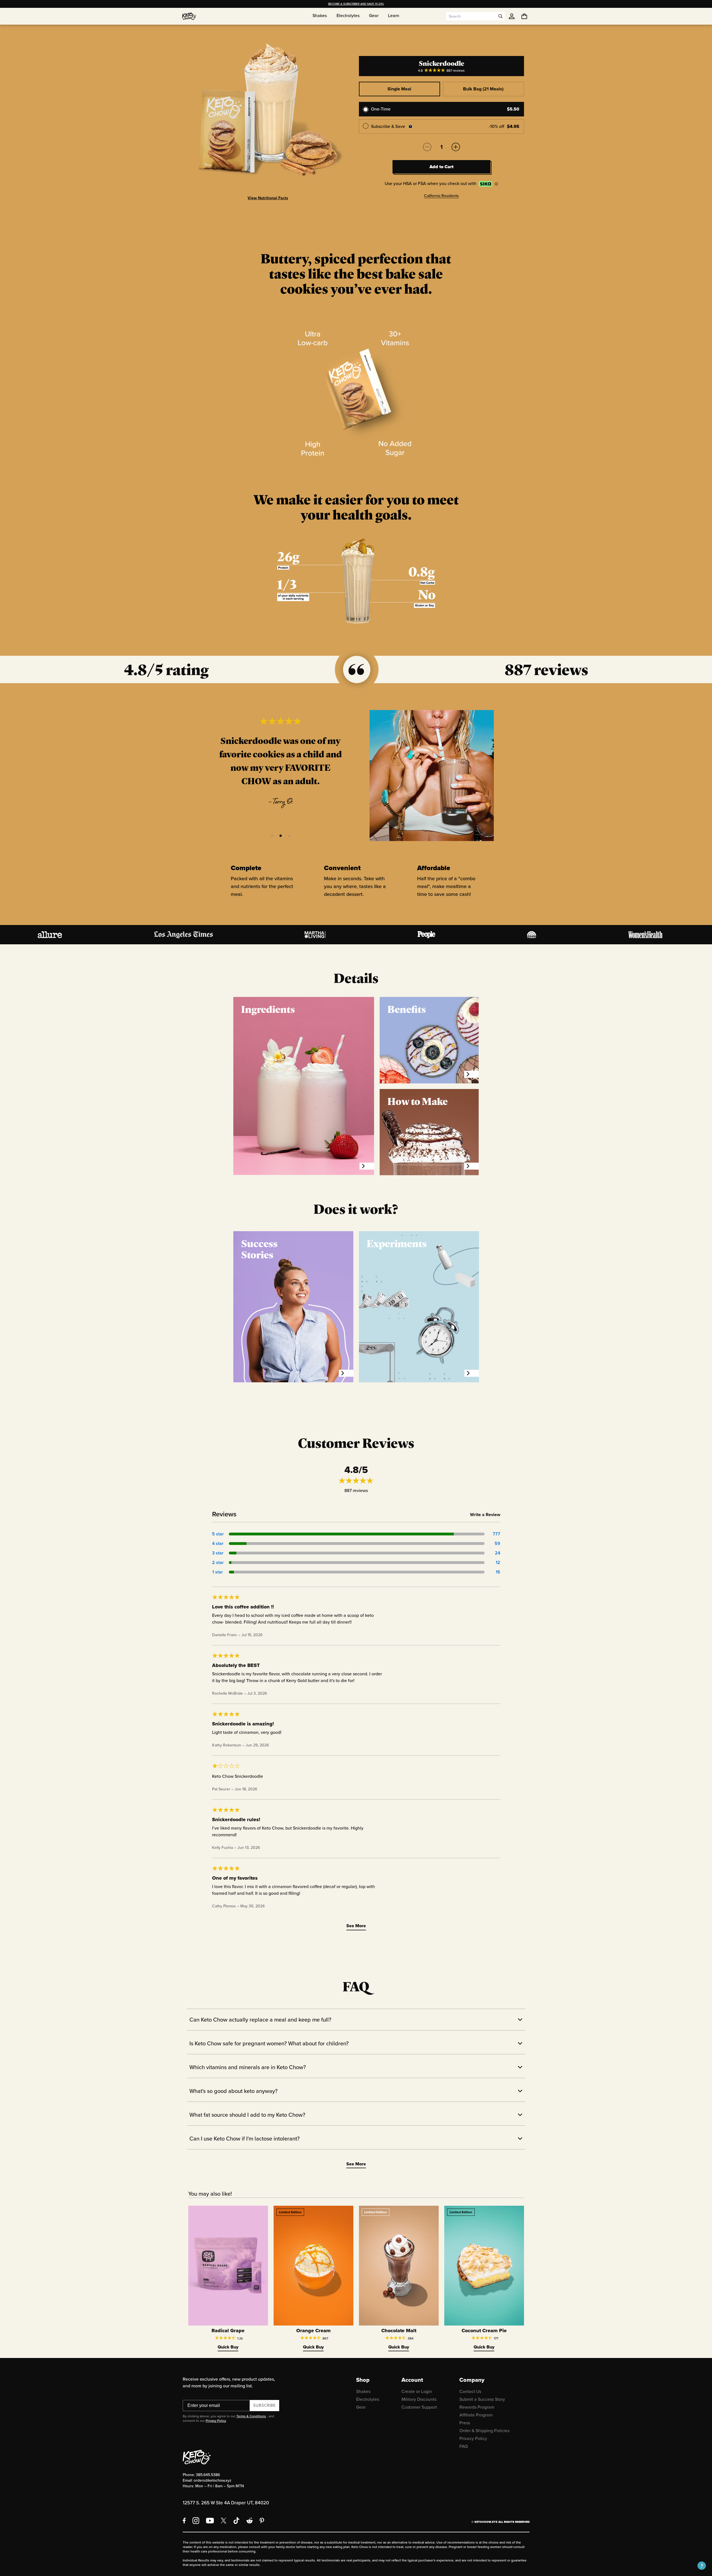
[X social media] (224, 2521)
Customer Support (419, 2407)
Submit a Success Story (482, 2399)
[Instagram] (196, 2521)
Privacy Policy (216, 2421)
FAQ (464, 2446)
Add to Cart (441, 167)
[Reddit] (250, 2521)
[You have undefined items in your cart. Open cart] (524, 16)
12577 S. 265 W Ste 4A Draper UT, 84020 (226, 2503)
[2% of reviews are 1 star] (357, 1572)
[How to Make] (471, 1166)
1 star (218, 1572)
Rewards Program (477, 2407)
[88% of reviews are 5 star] (357, 1534)
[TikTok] (236, 2521)
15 (498, 1572)
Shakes (363, 2391)
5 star (218, 1534)
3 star (218, 1553)
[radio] (441, 109)
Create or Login (417, 2391)
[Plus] (456, 147)
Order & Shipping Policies (484, 2431)
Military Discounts (419, 2399)
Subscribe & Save (388, 126)
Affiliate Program (476, 2415)
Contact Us (470, 2391)
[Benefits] (471, 1074)
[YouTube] (210, 2521)
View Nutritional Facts (268, 198)
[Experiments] (472, 1373)
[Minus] (427, 147)
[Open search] (500, 16)
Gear (361, 2407)
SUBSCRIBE (265, 2405)
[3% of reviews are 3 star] (357, 1553)
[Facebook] (184, 2521)
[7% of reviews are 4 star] (357, 1544)
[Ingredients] (367, 1166)
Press (465, 2423)
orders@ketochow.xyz (212, 2480)
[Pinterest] (262, 2521)
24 (498, 1553)
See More (356, 1926)
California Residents (441, 195)
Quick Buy (228, 2347)
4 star (218, 1543)
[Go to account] (512, 16)
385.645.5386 (208, 2475)
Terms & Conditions (251, 2416)
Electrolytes (368, 2399)
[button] (272, 836)
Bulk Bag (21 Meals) (483, 89)
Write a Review (485, 1515)
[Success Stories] (346, 1373)
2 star (218, 1562)
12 (498, 1562)
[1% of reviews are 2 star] (357, 1563)
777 (496, 1534)
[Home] (189, 16)
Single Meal (399, 89)
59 (497, 1543)
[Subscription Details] (410, 127)
